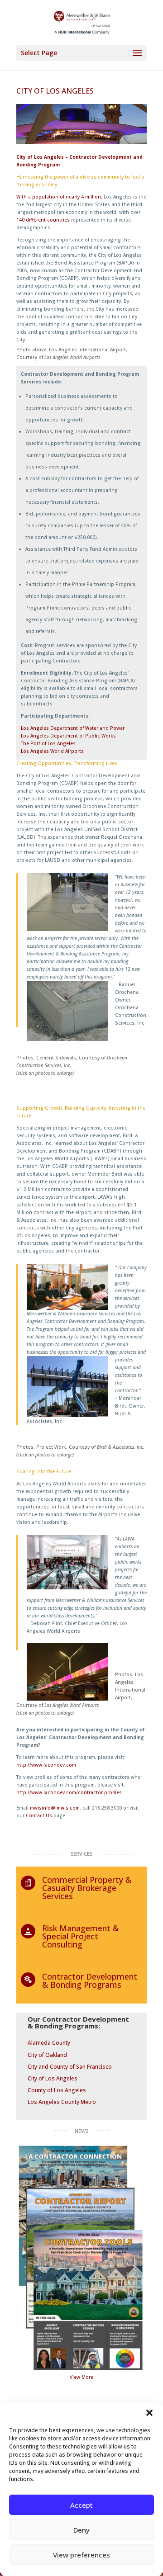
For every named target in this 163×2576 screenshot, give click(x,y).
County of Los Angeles (57, 2090)
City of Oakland (47, 2055)
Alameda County (49, 2043)
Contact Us (39, 1815)
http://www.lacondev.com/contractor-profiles (69, 1792)
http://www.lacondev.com (46, 1765)
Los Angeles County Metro (62, 2102)
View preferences (81, 2555)
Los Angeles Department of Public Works (68, 736)
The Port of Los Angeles (48, 743)
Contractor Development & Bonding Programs (90, 1980)
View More (81, 2377)
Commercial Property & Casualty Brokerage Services (87, 1888)
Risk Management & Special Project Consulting (80, 1936)
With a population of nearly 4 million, (59, 197)
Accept (81, 2505)
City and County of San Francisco (70, 2067)
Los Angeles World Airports (52, 751)
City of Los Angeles (53, 2078)
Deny (81, 2530)
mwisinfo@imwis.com (55, 1808)
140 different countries (43, 220)
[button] (149, 2413)
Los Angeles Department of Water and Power (73, 728)
